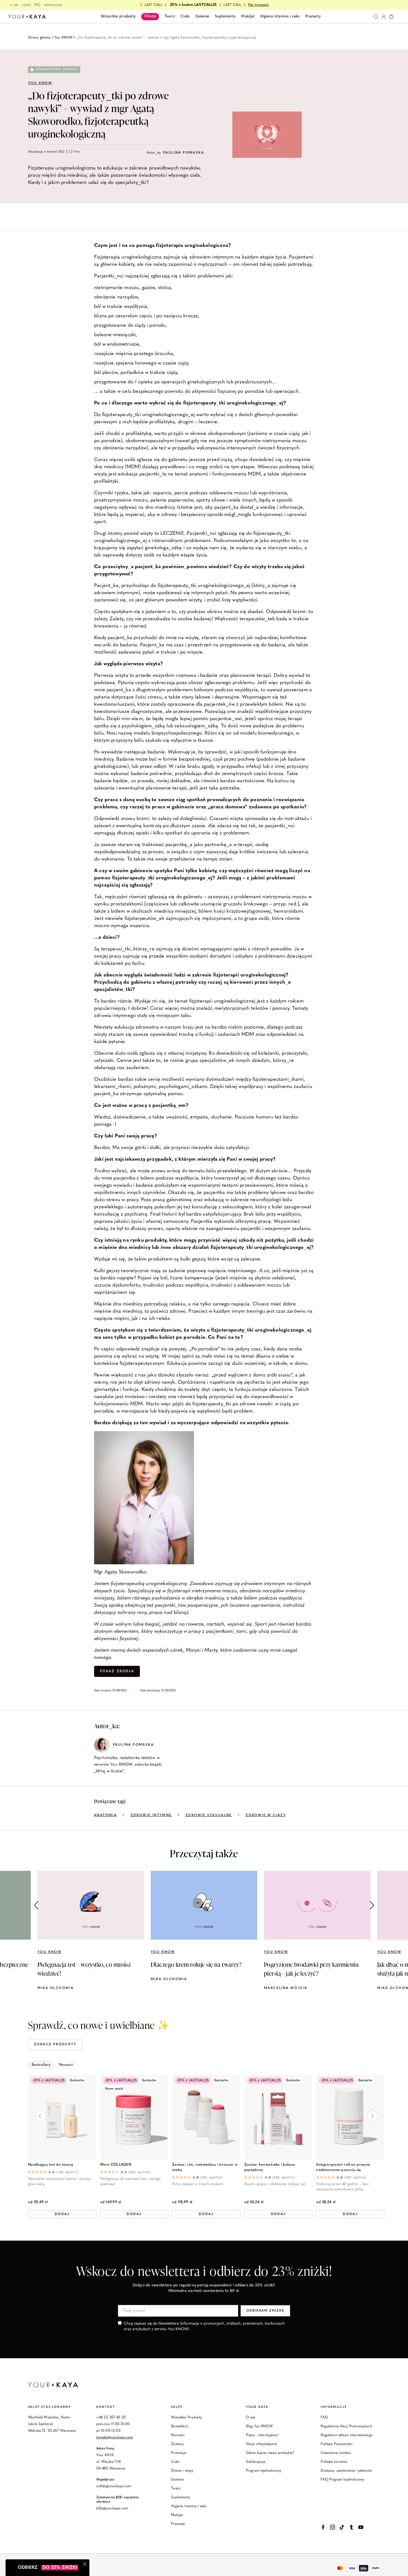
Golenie (177, 2480)
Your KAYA (257, 2407)
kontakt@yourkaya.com (115, 2437)
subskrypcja (53, 5)
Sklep (177, 2407)
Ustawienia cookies (336, 2453)
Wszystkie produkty (118, 17)
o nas (14, 5)
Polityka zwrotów (334, 2462)
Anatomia (105, 1815)
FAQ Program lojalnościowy (342, 2480)
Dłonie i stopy (182, 2471)
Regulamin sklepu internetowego (347, 2435)
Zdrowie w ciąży (266, 1815)
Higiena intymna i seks (189, 2506)
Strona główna (39, 38)
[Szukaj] (376, 17)
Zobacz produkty (55, 2044)
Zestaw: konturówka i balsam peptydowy (270, 2167)
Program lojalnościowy (264, 2471)
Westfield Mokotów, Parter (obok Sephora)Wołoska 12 (49, 2424)
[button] (372, 1905)
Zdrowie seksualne (209, 1815)
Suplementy (181, 2497)
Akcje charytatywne (262, 2444)
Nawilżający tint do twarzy (51, 2165)
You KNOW (64, 38)
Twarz (176, 2488)
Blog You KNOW (259, 2426)
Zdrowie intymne (151, 1815)
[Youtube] (361, 2527)
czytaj (26, 5)
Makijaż (177, 2515)
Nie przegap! (258, 5)
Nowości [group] (66, 2065)
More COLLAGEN (116, 2165)
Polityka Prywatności (337, 2444)
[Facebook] (323, 2527)
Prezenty (178, 2524)
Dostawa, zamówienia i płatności (346, 2471)
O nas (251, 2417)
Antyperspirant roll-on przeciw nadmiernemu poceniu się (343, 2167)
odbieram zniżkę (265, 2311)
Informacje (334, 2407)
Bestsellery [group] (41, 2065)
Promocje (179, 2453)
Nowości (178, 2435)
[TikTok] (342, 2527)
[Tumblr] (351, 2527)
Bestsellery (180, 2426)
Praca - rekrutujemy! (262, 2435)
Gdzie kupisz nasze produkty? (270, 2453)
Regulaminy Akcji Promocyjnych (346, 2426)
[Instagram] (333, 2527)
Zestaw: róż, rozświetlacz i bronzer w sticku (205, 2167)
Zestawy (177, 2444)
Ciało (175, 2462)
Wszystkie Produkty (186, 2417)
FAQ (37, 5)
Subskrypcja (256, 2462)
